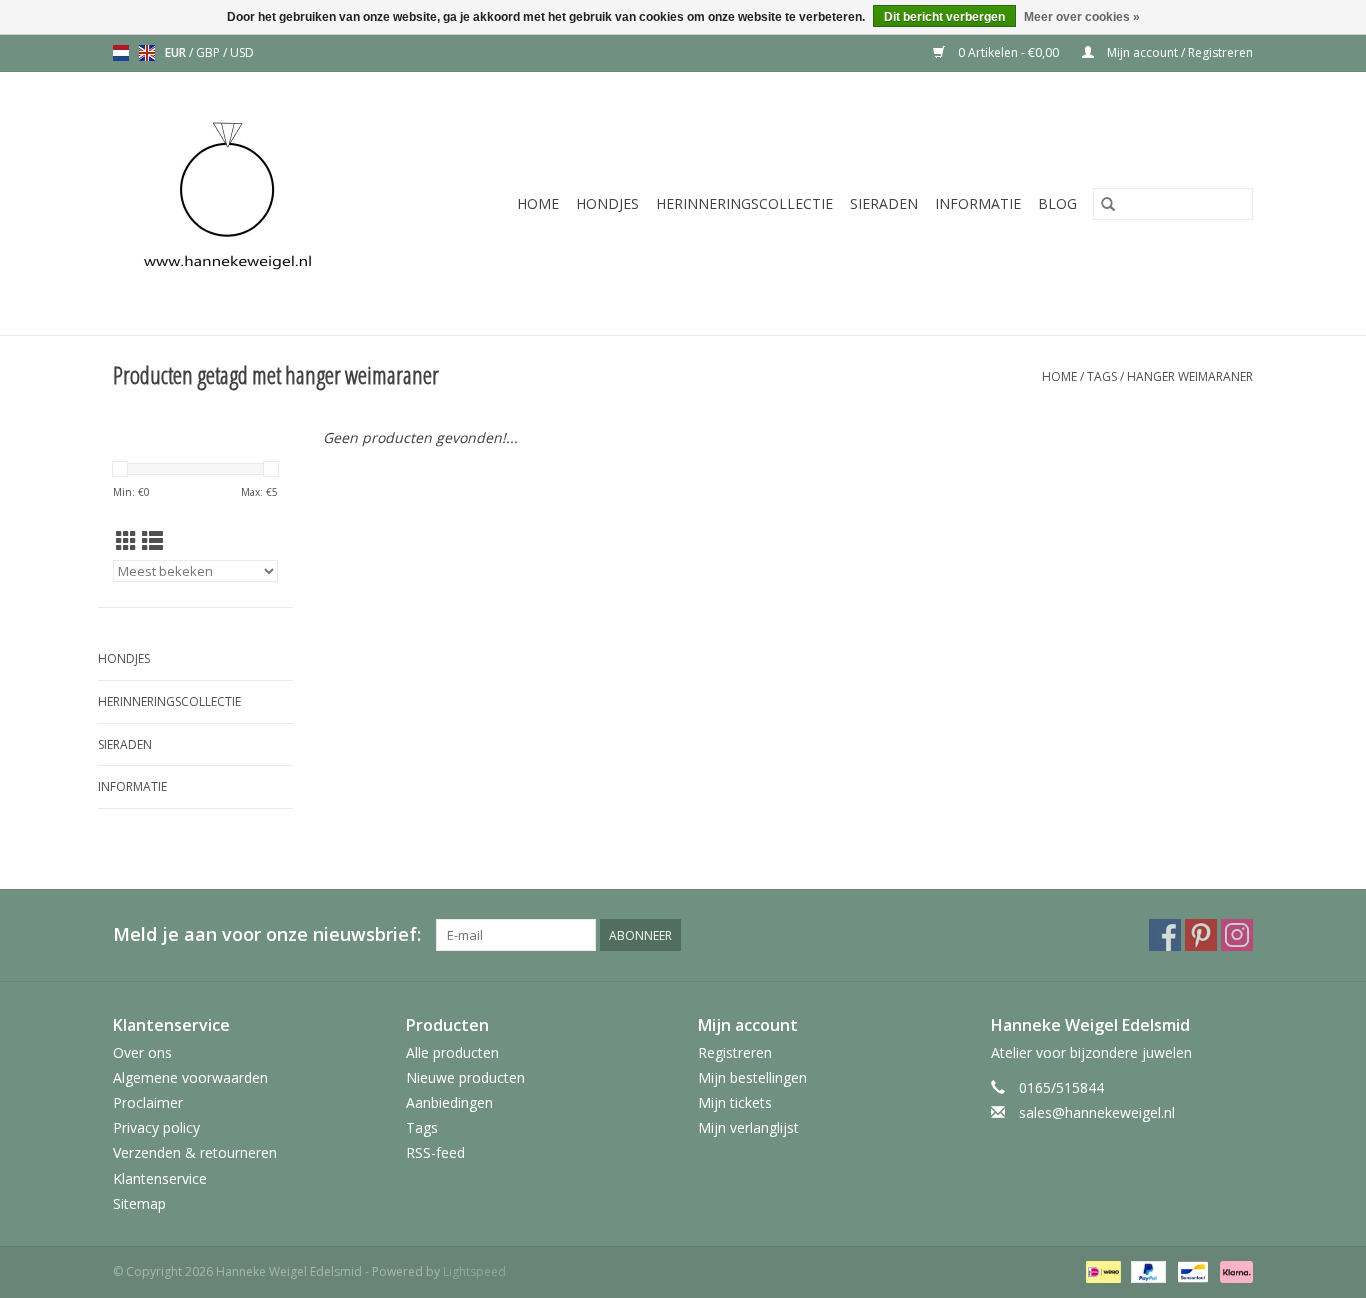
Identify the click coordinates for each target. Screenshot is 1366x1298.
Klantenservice (160, 1178)
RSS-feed (435, 1152)
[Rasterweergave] (126, 541)
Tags (1102, 376)
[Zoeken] (1108, 204)
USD (242, 52)
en (147, 53)
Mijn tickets (735, 1102)
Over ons (142, 1052)
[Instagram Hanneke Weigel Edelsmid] (1237, 935)
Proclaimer (148, 1102)
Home (538, 203)
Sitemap (139, 1203)
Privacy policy (156, 1127)
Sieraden (884, 203)
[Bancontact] (1191, 1270)
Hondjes (607, 203)
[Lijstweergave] (152, 541)
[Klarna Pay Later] (1233, 1270)
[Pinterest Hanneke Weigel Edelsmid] (1201, 935)
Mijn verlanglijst (748, 1127)
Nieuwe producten (465, 1077)
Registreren (735, 1052)
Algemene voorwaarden (190, 1077)
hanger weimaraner (1190, 376)
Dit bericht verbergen (944, 17)
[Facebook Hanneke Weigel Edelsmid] (1165, 935)
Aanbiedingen (449, 1102)
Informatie (978, 203)
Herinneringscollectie (744, 203)
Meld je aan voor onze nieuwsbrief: (267, 934)
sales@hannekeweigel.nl (1097, 1112)
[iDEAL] (1101, 1270)
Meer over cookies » (1082, 17)
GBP (209, 52)
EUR (177, 52)
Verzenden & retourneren (195, 1152)
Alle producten (452, 1052)
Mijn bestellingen (752, 1077)
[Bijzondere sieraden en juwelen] (254, 203)
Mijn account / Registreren (1178, 52)
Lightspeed (474, 1271)
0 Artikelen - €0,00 (1008, 52)
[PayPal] (1146, 1270)
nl (121, 53)
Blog (1057, 203)
